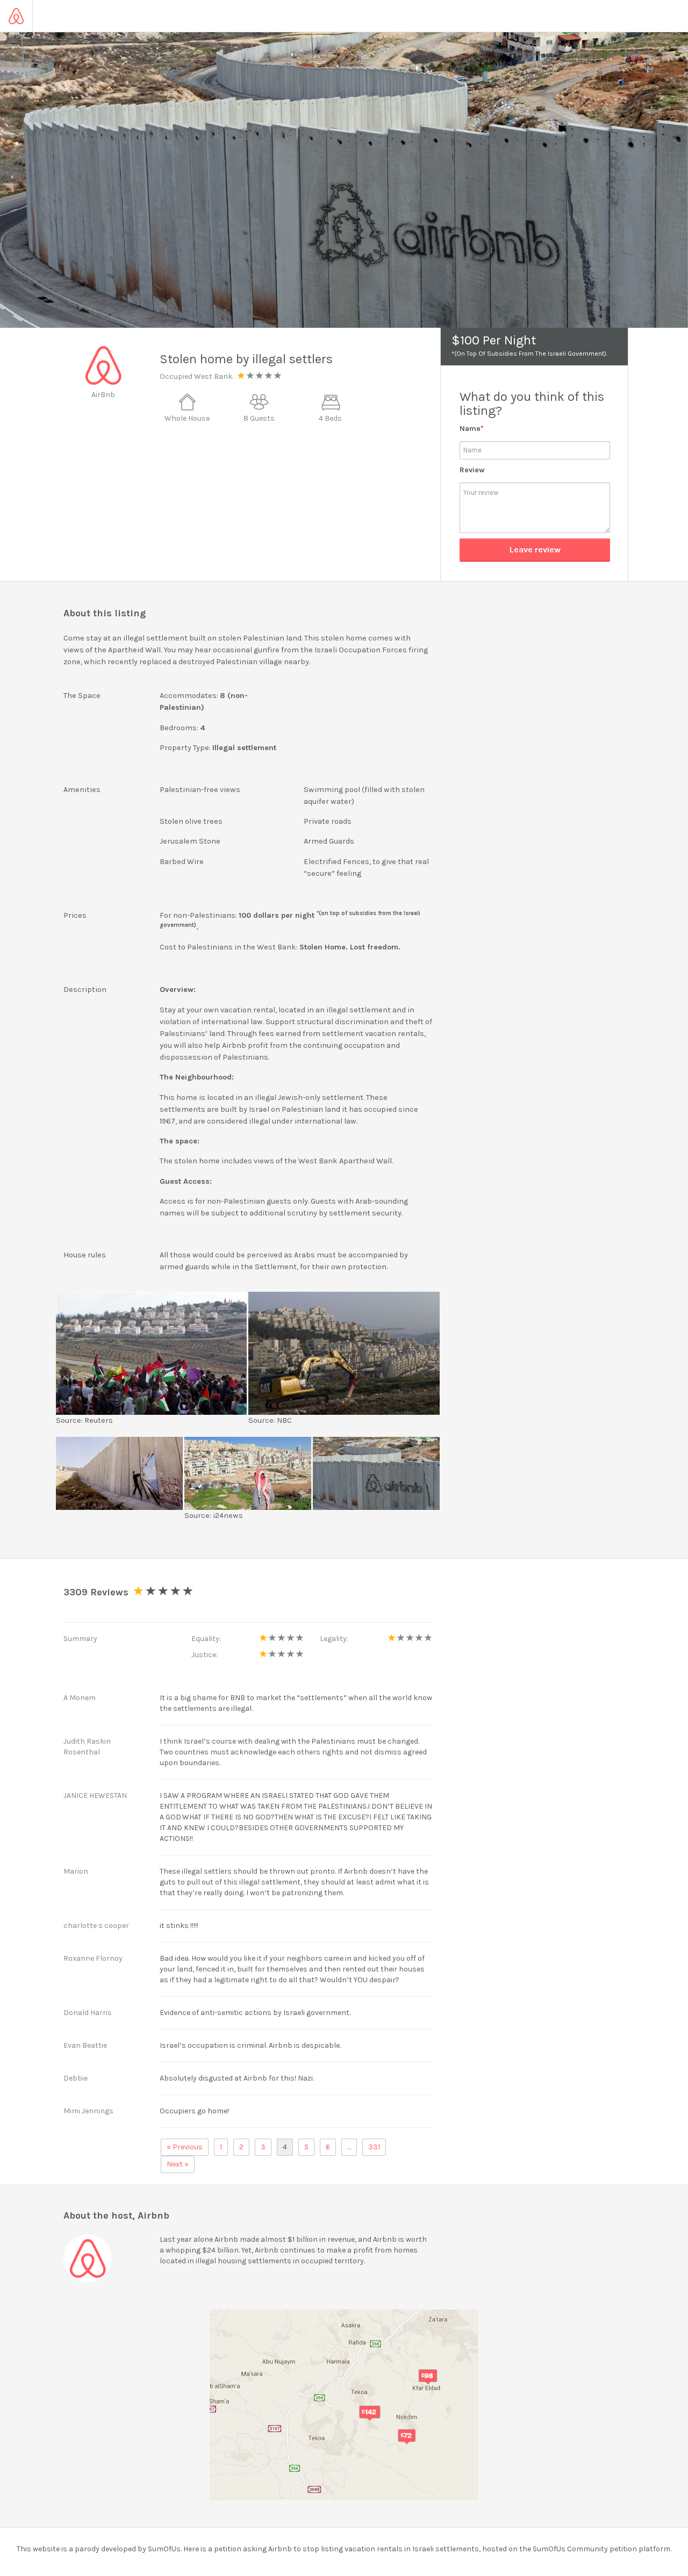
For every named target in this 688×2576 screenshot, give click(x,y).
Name (472, 429)
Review (472, 470)
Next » (178, 2164)
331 (374, 2147)
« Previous (185, 2147)
